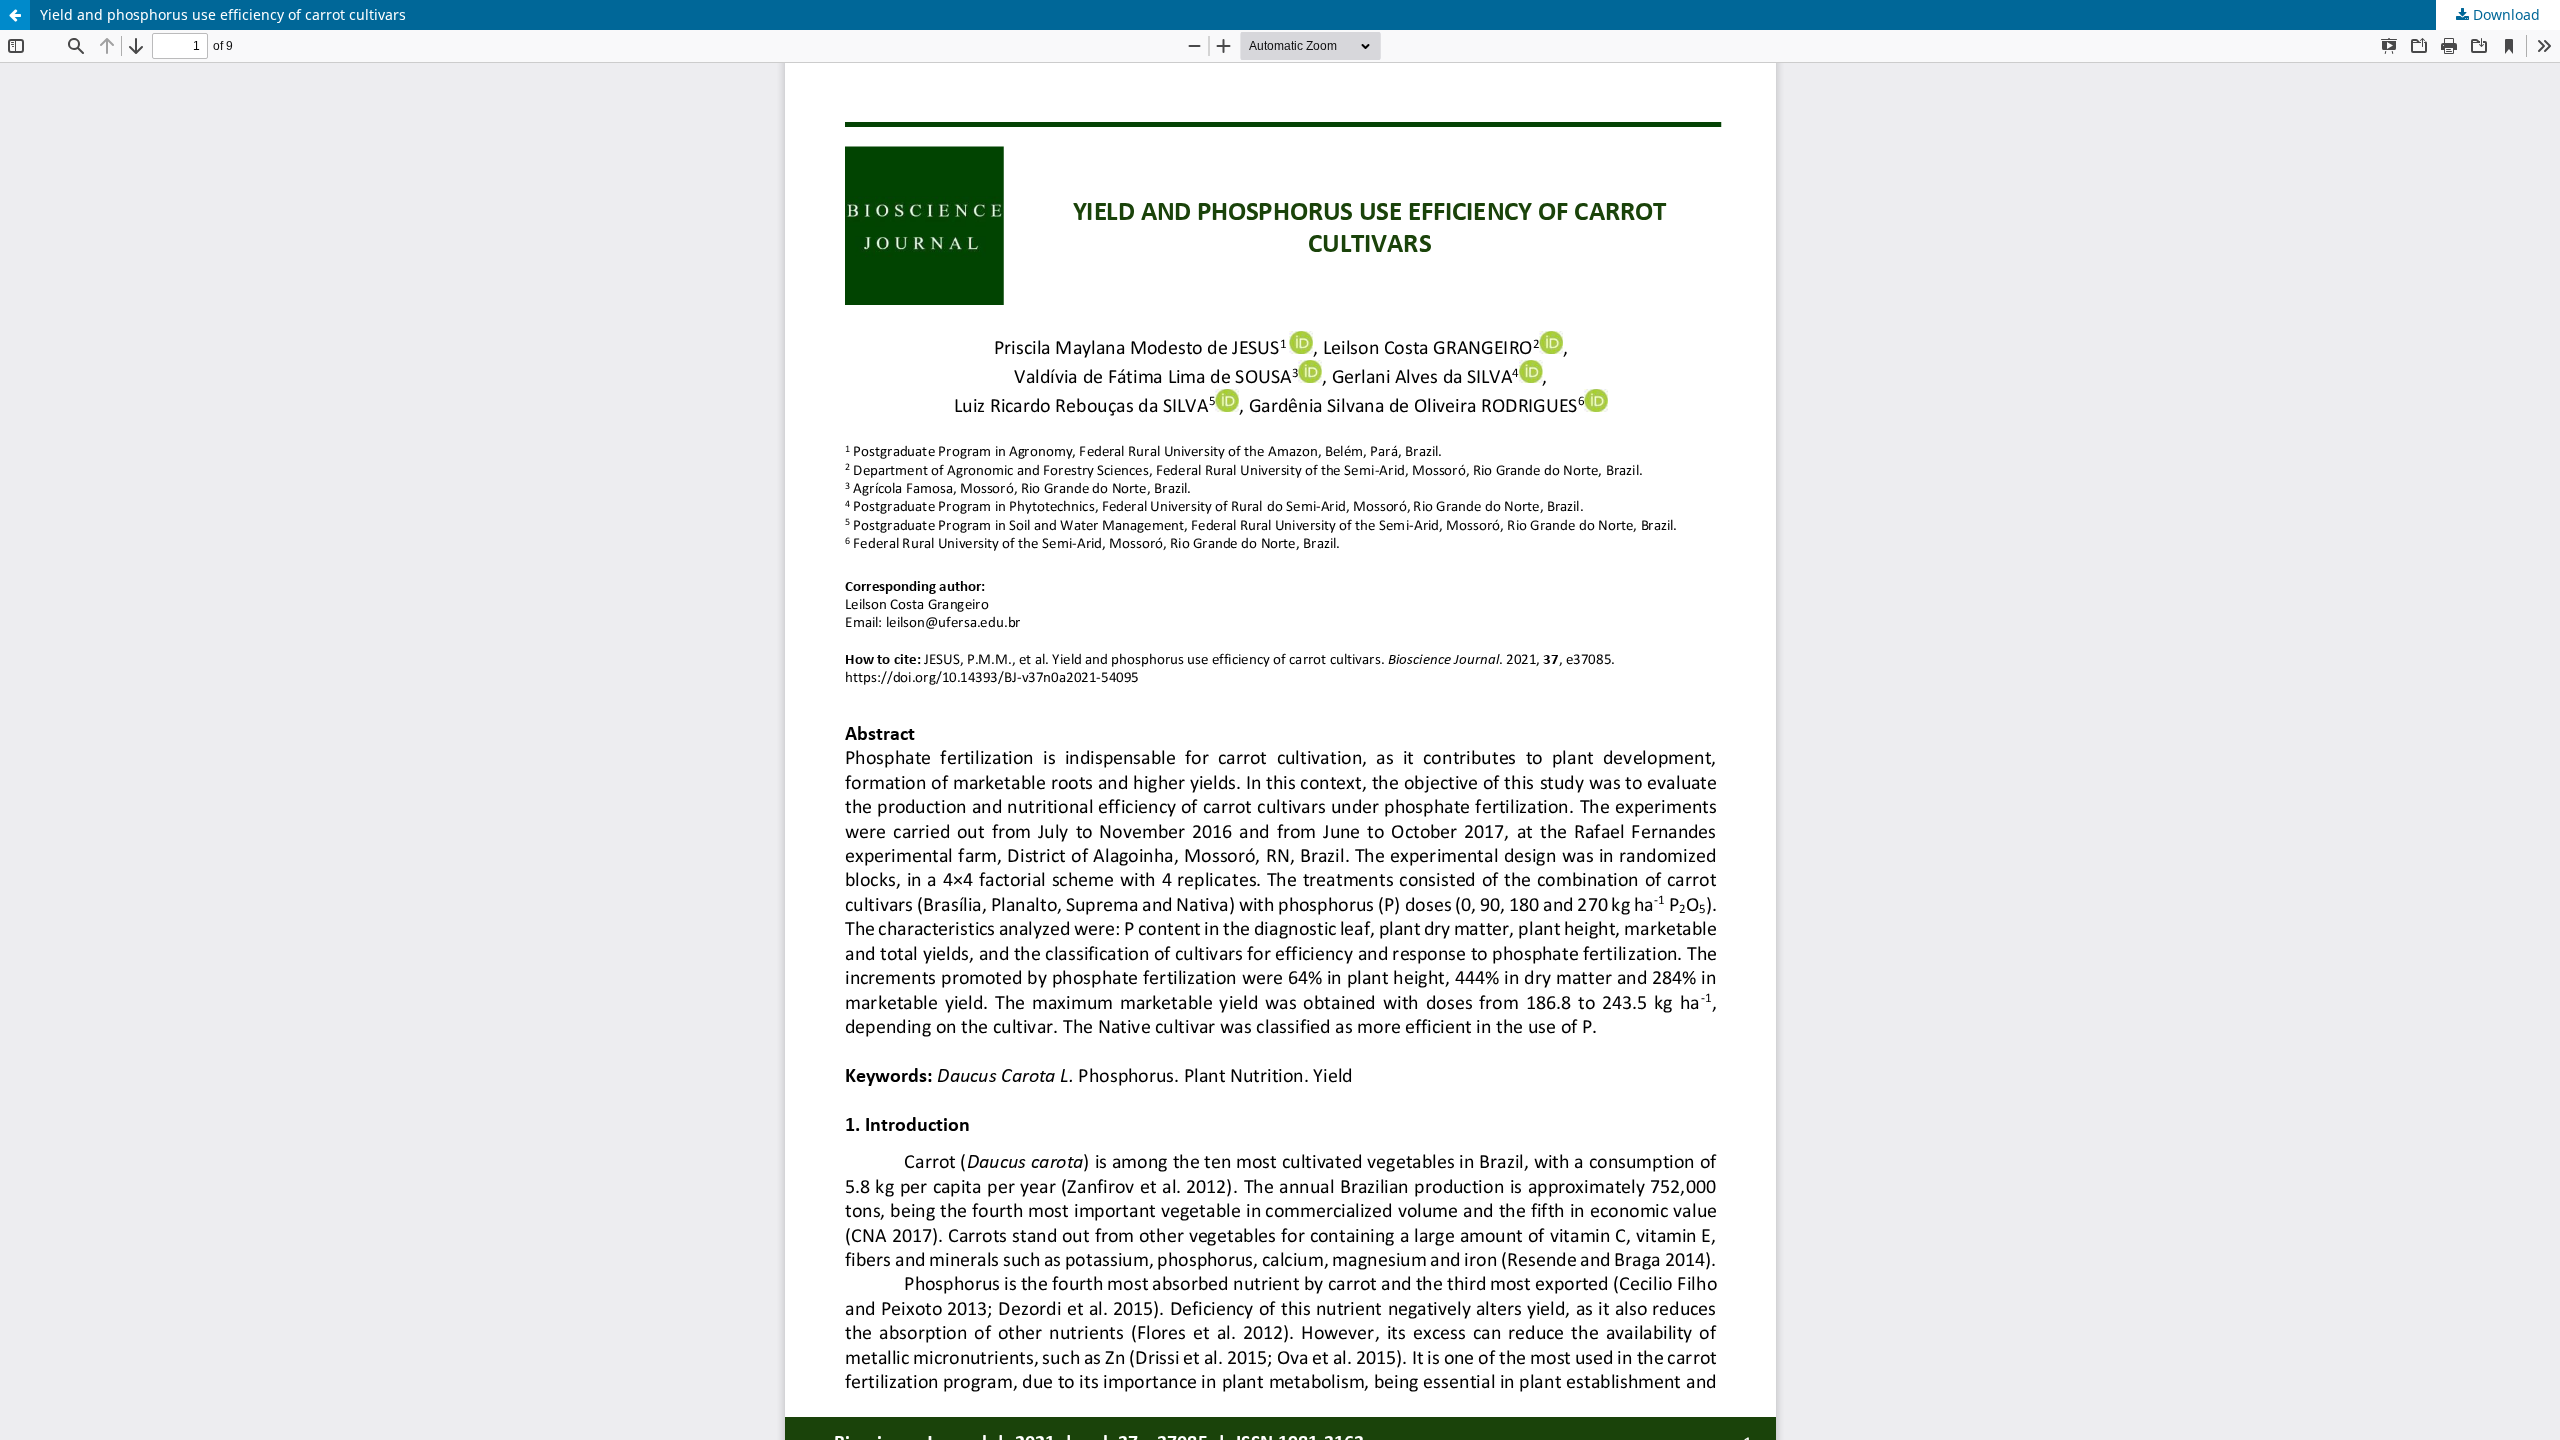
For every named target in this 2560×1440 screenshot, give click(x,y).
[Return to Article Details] (15, 15)
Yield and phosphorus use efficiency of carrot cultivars (223, 14)
